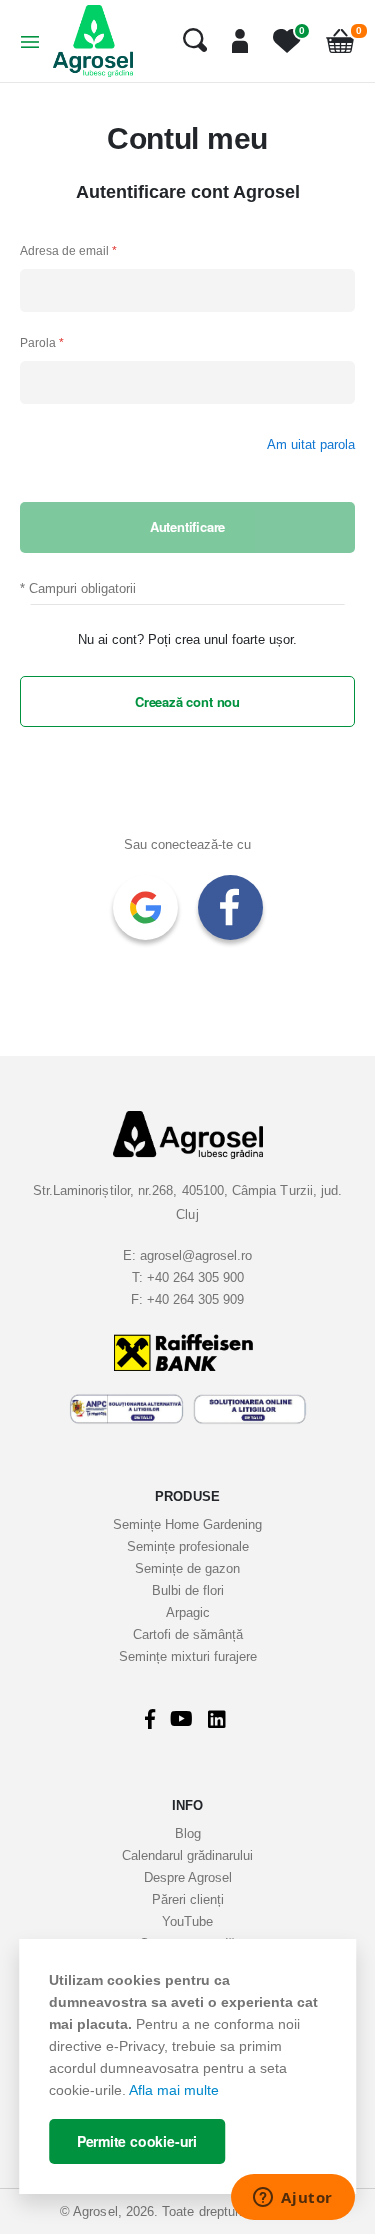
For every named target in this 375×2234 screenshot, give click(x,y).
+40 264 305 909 (195, 1299)
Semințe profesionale (188, 1546)
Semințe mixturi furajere (188, 1656)
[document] (188, 2066)
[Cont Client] (232, 41)
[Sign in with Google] (145, 907)
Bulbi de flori (188, 1590)
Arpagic (188, 1612)
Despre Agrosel (188, 1877)
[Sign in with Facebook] (230, 907)
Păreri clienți (188, 1899)
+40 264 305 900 (195, 1277)
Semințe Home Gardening (187, 1524)
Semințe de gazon (187, 1568)
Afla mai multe (174, 2090)
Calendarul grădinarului (187, 1855)
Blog (188, 1833)
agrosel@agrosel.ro (196, 1255)
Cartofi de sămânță (188, 1634)
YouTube (187, 1921)
